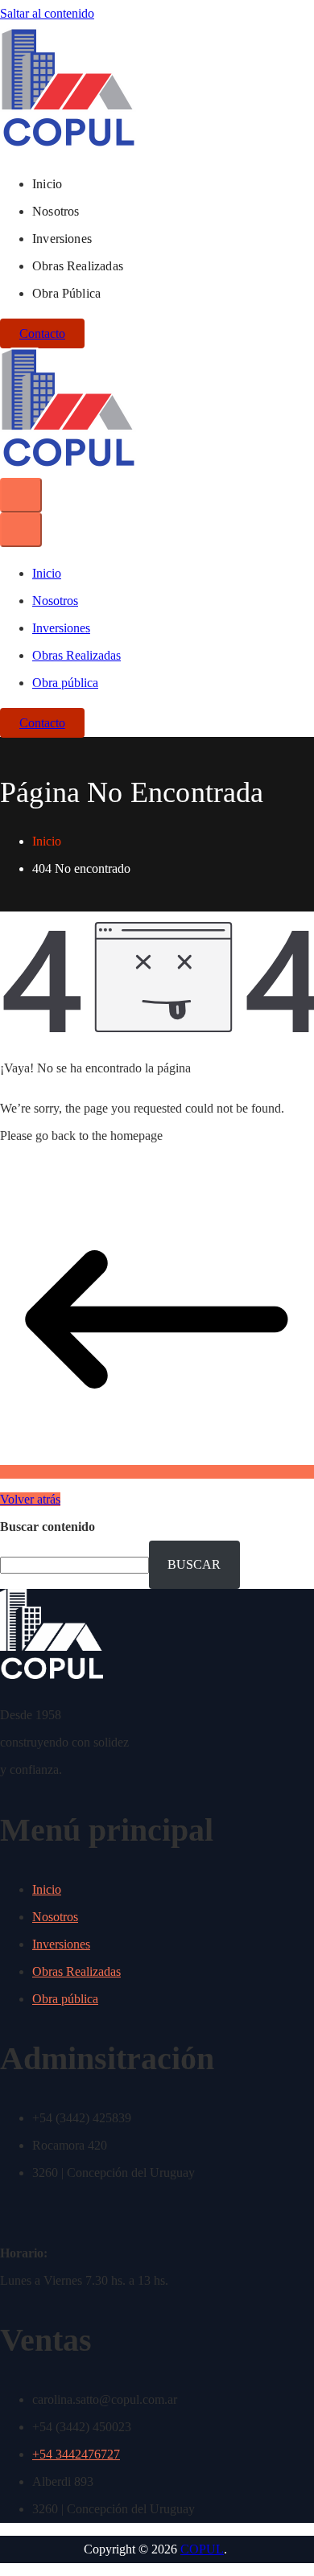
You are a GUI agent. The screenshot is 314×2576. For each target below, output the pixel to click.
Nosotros (56, 211)
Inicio (47, 184)
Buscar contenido (48, 1527)
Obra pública (66, 293)
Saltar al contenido (47, 13)
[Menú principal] (21, 495)
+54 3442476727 (76, 2454)
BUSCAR (194, 1564)
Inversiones (62, 239)
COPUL (202, 2549)
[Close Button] (21, 530)
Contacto (42, 333)
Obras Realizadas (78, 266)
